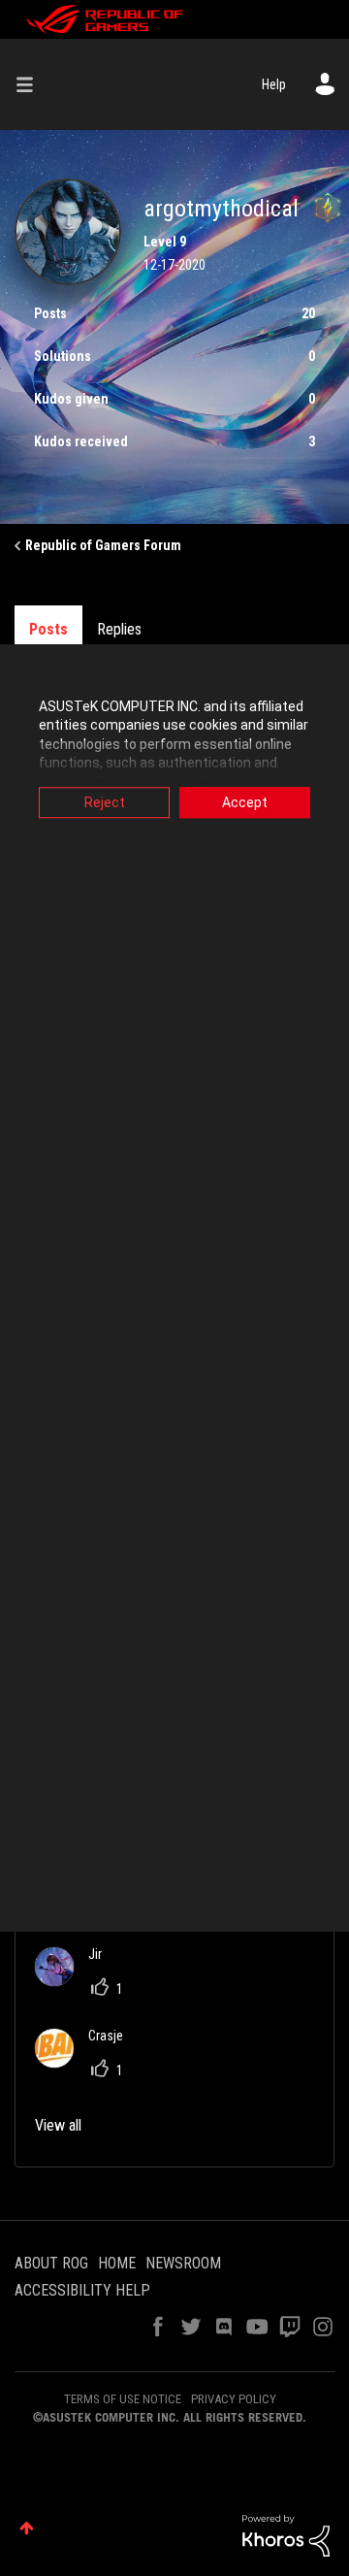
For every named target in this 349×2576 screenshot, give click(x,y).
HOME (117, 2263)
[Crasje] (86, 2062)
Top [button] (27, 2528)
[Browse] (32, 84)
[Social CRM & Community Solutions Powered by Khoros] (286, 2534)
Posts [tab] (48, 629)
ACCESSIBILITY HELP (82, 2290)
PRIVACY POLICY (234, 2399)
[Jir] (76, 1981)
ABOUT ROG (51, 2263)
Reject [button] (105, 802)
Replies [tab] (119, 629)
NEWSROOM (183, 2263)
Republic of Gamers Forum (103, 545)
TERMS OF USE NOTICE (123, 2399)
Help (274, 84)
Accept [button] (245, 802)
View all (58, 2125)
